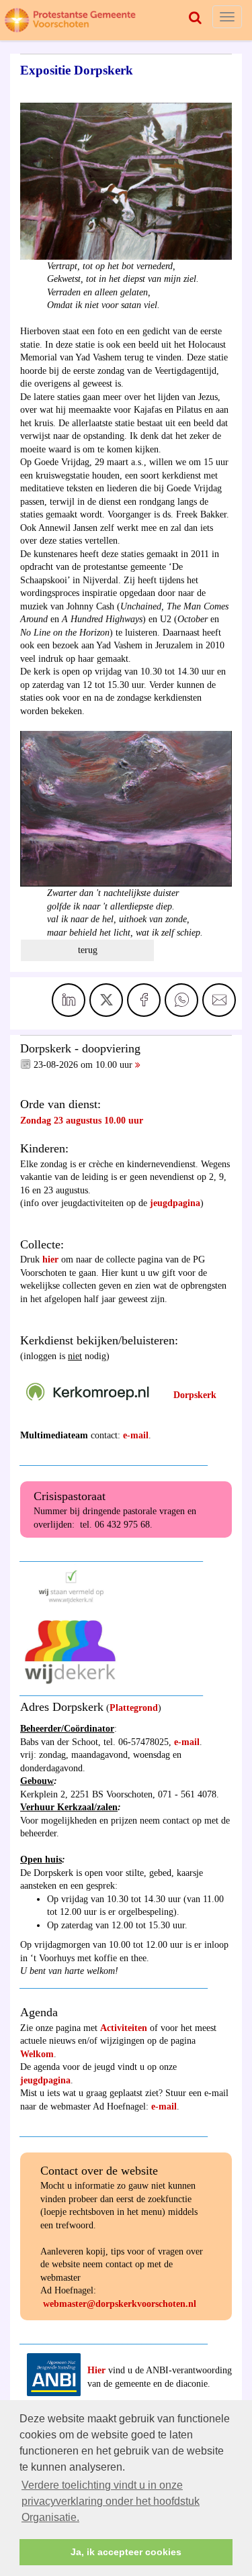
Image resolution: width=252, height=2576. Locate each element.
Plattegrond (134, 1708)
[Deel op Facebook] (144, 1000)
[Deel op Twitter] (106, 1000)
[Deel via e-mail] (219, 1000)
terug (88, 950)
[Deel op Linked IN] (69, 1000)
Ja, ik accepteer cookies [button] (126, 2552)
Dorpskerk (195, 1395)
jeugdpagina (175, 1203)
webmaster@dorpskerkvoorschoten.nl (120, 2304)
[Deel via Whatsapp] (181, 1000)
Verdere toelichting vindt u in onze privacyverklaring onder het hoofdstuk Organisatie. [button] (111, 2501)
